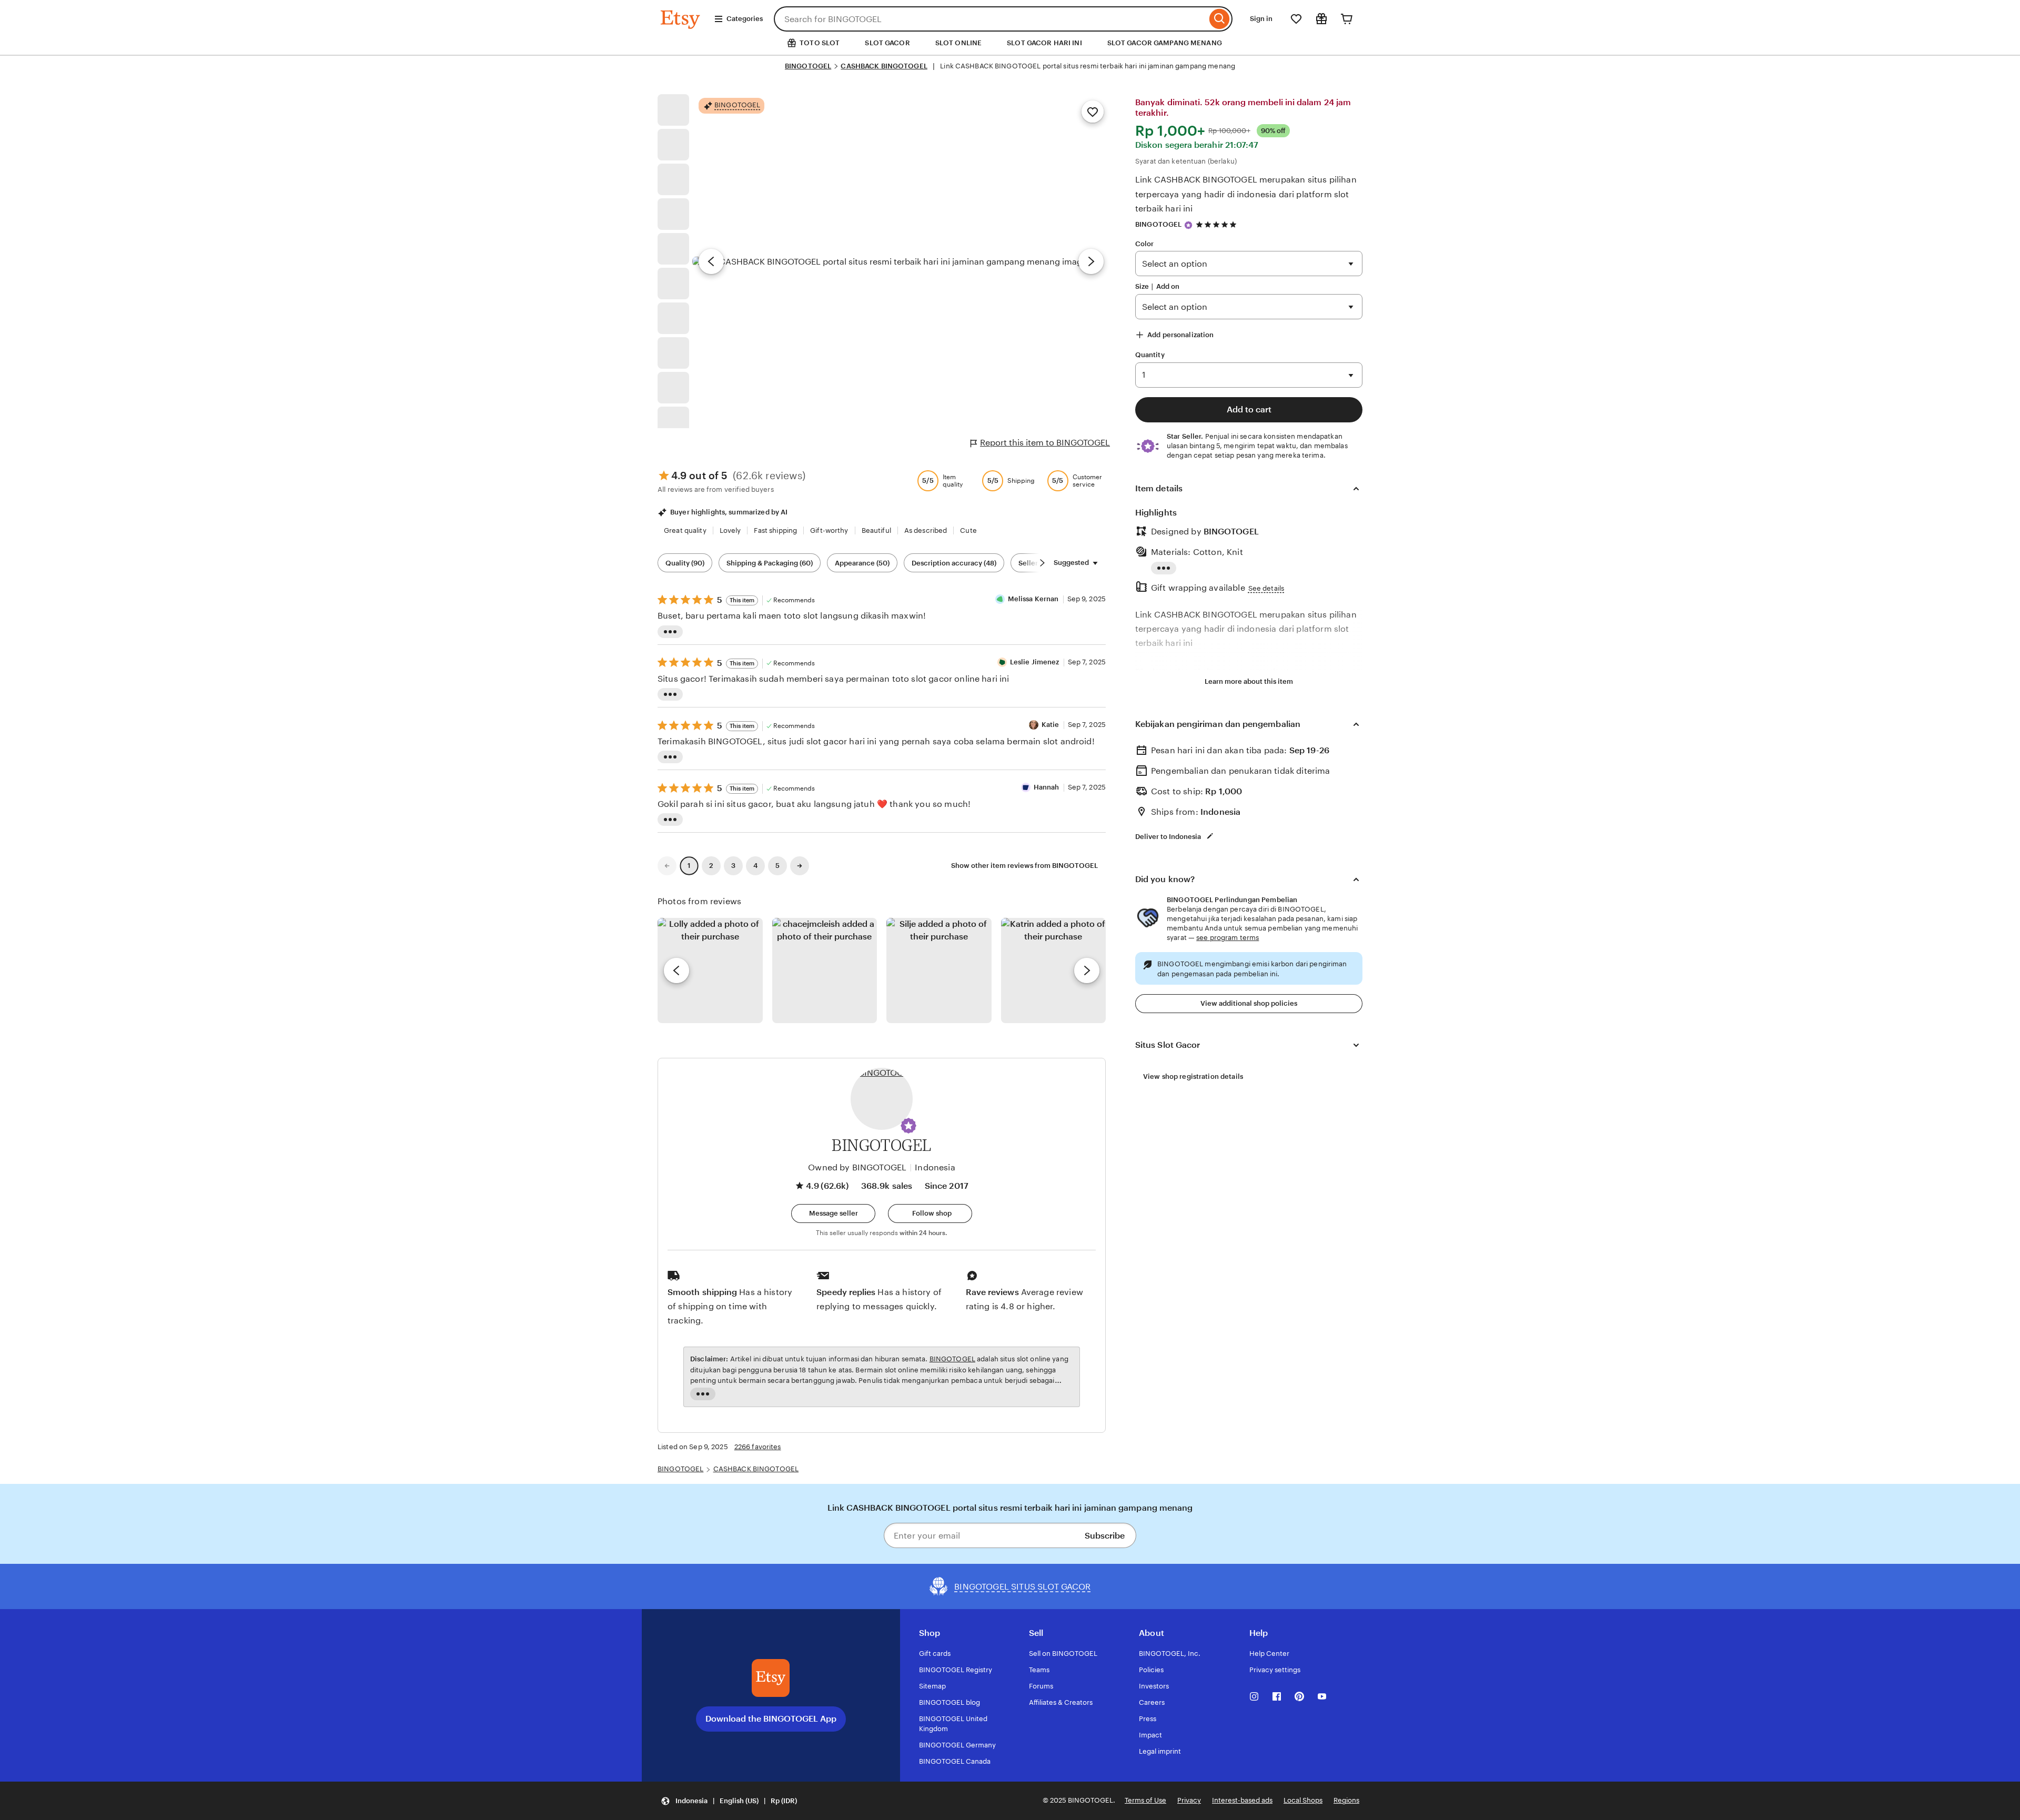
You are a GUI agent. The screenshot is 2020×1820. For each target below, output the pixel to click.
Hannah (1047, 787)
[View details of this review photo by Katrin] (1054, 970)
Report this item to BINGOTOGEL (1045, 443)
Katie (1051, 725)
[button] (908, 1126)
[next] (1087, 970)
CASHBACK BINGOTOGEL (884, 66)
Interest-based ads (1242, 1800)
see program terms (1228, 938)
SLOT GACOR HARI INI (1044, 43)
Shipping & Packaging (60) (770, 563)
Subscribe (1105, 1536)
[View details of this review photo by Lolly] (710, 970)
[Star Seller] (1188, 225)
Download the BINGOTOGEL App (771, 1719)
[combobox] (990, 19)
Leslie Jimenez (1035, 662)
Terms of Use (1145, 1800)
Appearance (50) (862, 563)
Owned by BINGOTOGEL (857, 1167)
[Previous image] (711, 261)
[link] (667, 866)
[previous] (676, 970)
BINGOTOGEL (808, 66)
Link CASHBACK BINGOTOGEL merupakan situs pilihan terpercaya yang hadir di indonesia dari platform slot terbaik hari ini (1246, 194)
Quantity (1150, 355)
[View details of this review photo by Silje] (939, 970)
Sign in (1261, 19)
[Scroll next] (1042, 563)
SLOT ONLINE (958, 43)
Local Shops (1303, 1800)
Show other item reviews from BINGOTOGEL (1024, 866)
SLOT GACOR (887, 43)
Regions (1346, 1800)
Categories (745, 19)
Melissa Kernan (1033, 599)
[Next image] (1091, 261)
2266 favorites (758, 1447)
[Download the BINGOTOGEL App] (771, 1678)
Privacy (1189, 1800)
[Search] (1220, 19)
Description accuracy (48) (954, 563)
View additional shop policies (1249, 1003)
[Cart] (1347, 19)
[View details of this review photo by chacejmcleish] (825, 970)
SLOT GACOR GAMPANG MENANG (1165, 43)
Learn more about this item (1249, 681)
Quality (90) (685, 563)
